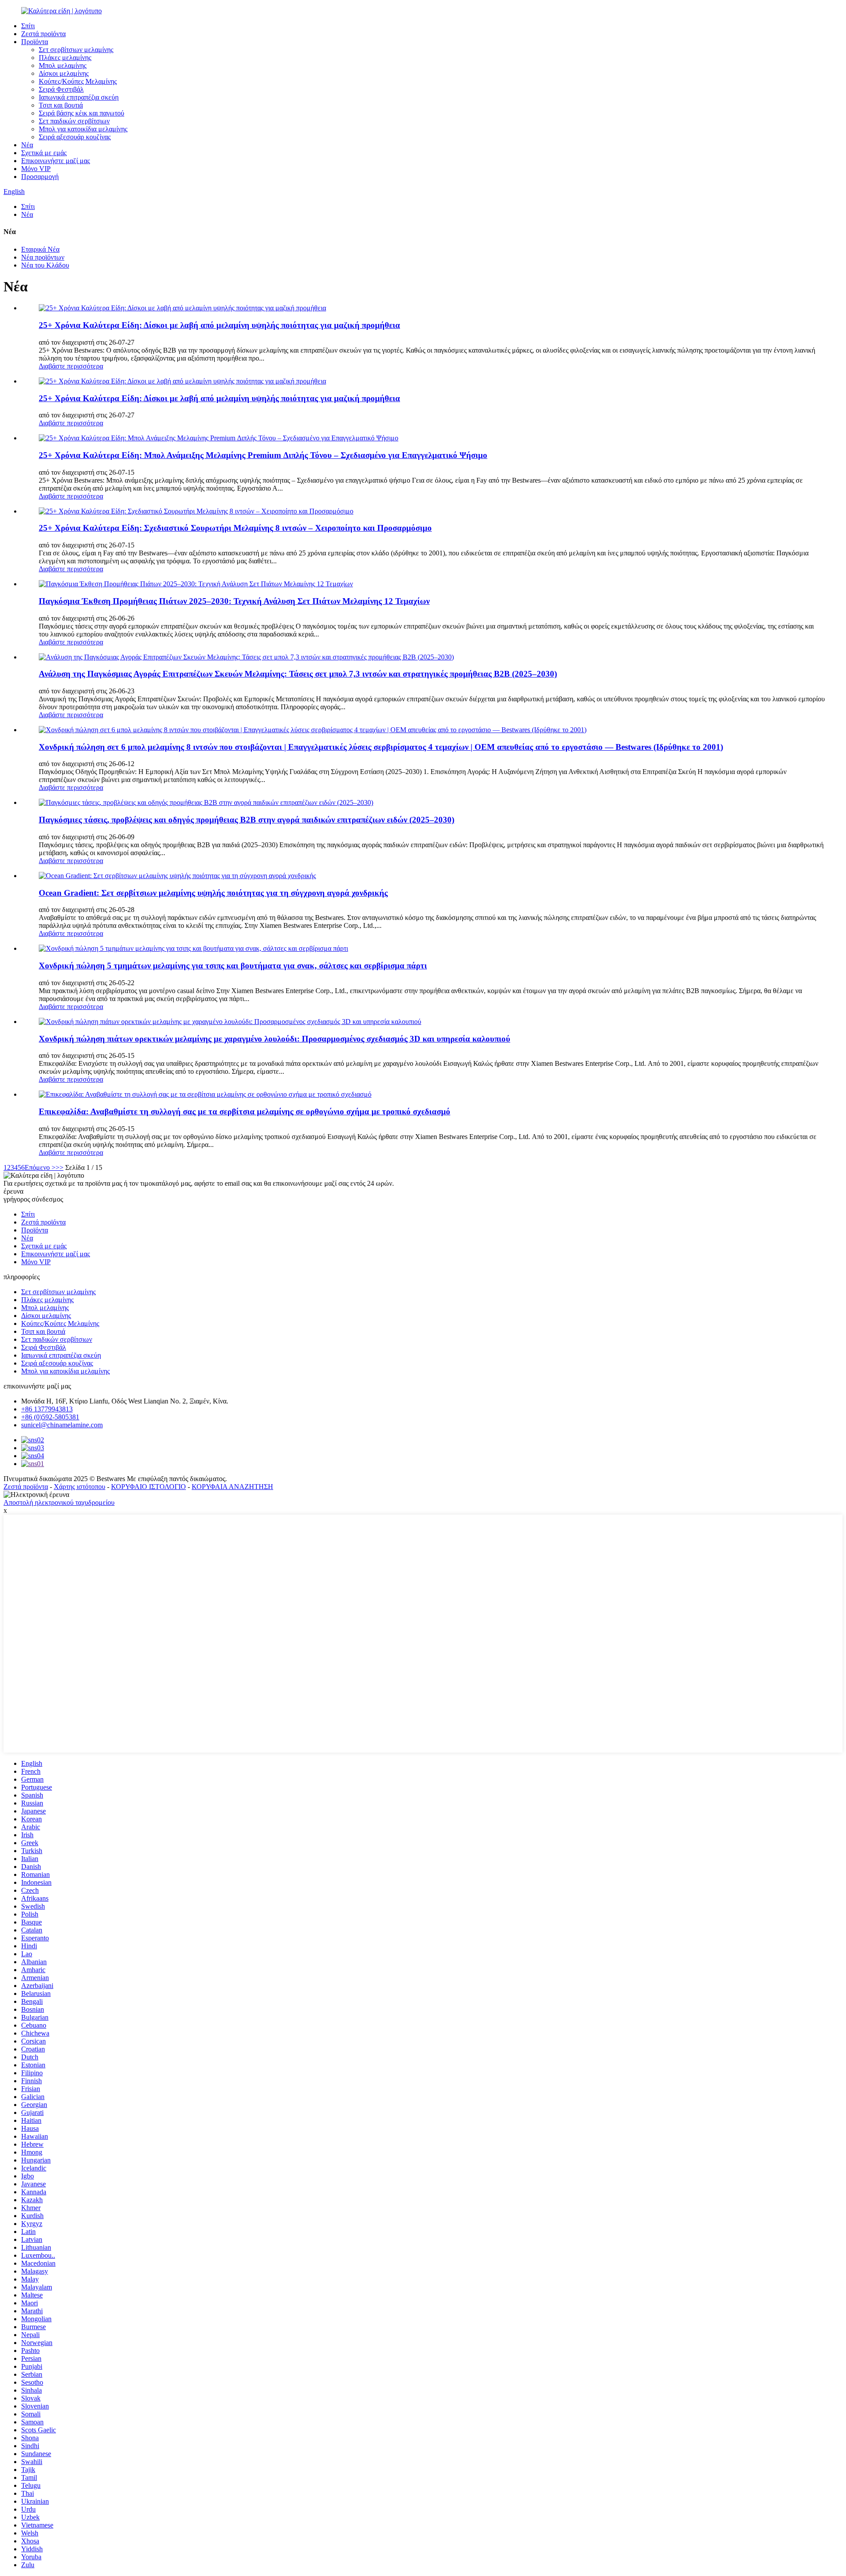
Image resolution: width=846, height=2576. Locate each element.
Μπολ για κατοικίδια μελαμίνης (83, 129)
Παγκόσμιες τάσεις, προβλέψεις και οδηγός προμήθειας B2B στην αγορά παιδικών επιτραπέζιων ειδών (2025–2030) (247, 820)
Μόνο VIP (36, 169)
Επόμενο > (40, 1167)
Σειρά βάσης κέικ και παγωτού (82, 113)
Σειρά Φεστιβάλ (61, 89)
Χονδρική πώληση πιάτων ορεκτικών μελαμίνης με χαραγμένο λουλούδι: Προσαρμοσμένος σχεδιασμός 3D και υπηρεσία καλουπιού (275, 1039)
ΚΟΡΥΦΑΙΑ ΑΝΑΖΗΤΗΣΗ (232, 1487)
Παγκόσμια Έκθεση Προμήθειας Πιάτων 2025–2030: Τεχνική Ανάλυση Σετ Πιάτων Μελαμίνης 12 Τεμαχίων (234, 601)
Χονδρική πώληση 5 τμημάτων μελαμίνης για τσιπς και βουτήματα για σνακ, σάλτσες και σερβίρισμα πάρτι (233, 966)
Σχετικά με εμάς (44, 153)
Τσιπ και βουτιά (61, 105)
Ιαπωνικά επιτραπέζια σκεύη (79, 97)
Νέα (27, 145)
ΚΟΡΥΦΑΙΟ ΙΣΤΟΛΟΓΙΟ (148, 1487)
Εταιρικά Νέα (40, 249)
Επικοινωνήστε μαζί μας (56, 161)
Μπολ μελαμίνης (63, 65)
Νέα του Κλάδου (45, 265)
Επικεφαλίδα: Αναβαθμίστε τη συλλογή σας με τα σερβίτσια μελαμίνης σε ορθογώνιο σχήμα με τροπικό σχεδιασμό (245, 1111)
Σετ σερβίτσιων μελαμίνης (76, 50)
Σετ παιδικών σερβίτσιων (74, 121)
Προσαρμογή (40, 177)
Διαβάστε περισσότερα (71, 366)
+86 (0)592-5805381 (50, 1417)
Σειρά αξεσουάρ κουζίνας (75, 137)
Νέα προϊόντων (43, 257)
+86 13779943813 (47, 1409)
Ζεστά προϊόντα (43, 34)
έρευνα (13, 1191)
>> (59, 1167)
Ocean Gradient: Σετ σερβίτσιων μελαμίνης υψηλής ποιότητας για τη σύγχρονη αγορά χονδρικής (213, 893)
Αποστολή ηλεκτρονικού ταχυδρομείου (59, 1502)
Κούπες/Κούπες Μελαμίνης (78, 81)
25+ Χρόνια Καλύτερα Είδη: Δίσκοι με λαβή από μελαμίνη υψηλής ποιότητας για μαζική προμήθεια (219, 325)
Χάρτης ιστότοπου (80, 1487)
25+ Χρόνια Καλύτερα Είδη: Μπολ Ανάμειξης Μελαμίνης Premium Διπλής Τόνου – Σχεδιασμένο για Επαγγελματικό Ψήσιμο (263, 455)
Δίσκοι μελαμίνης (64, 73)
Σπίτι (28, 26)
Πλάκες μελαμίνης (65, 58)
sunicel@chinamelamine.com (62, 1425)
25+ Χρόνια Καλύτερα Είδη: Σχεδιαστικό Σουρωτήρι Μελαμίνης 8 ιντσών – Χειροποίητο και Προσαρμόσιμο (235, 528)
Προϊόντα (35, 42)
